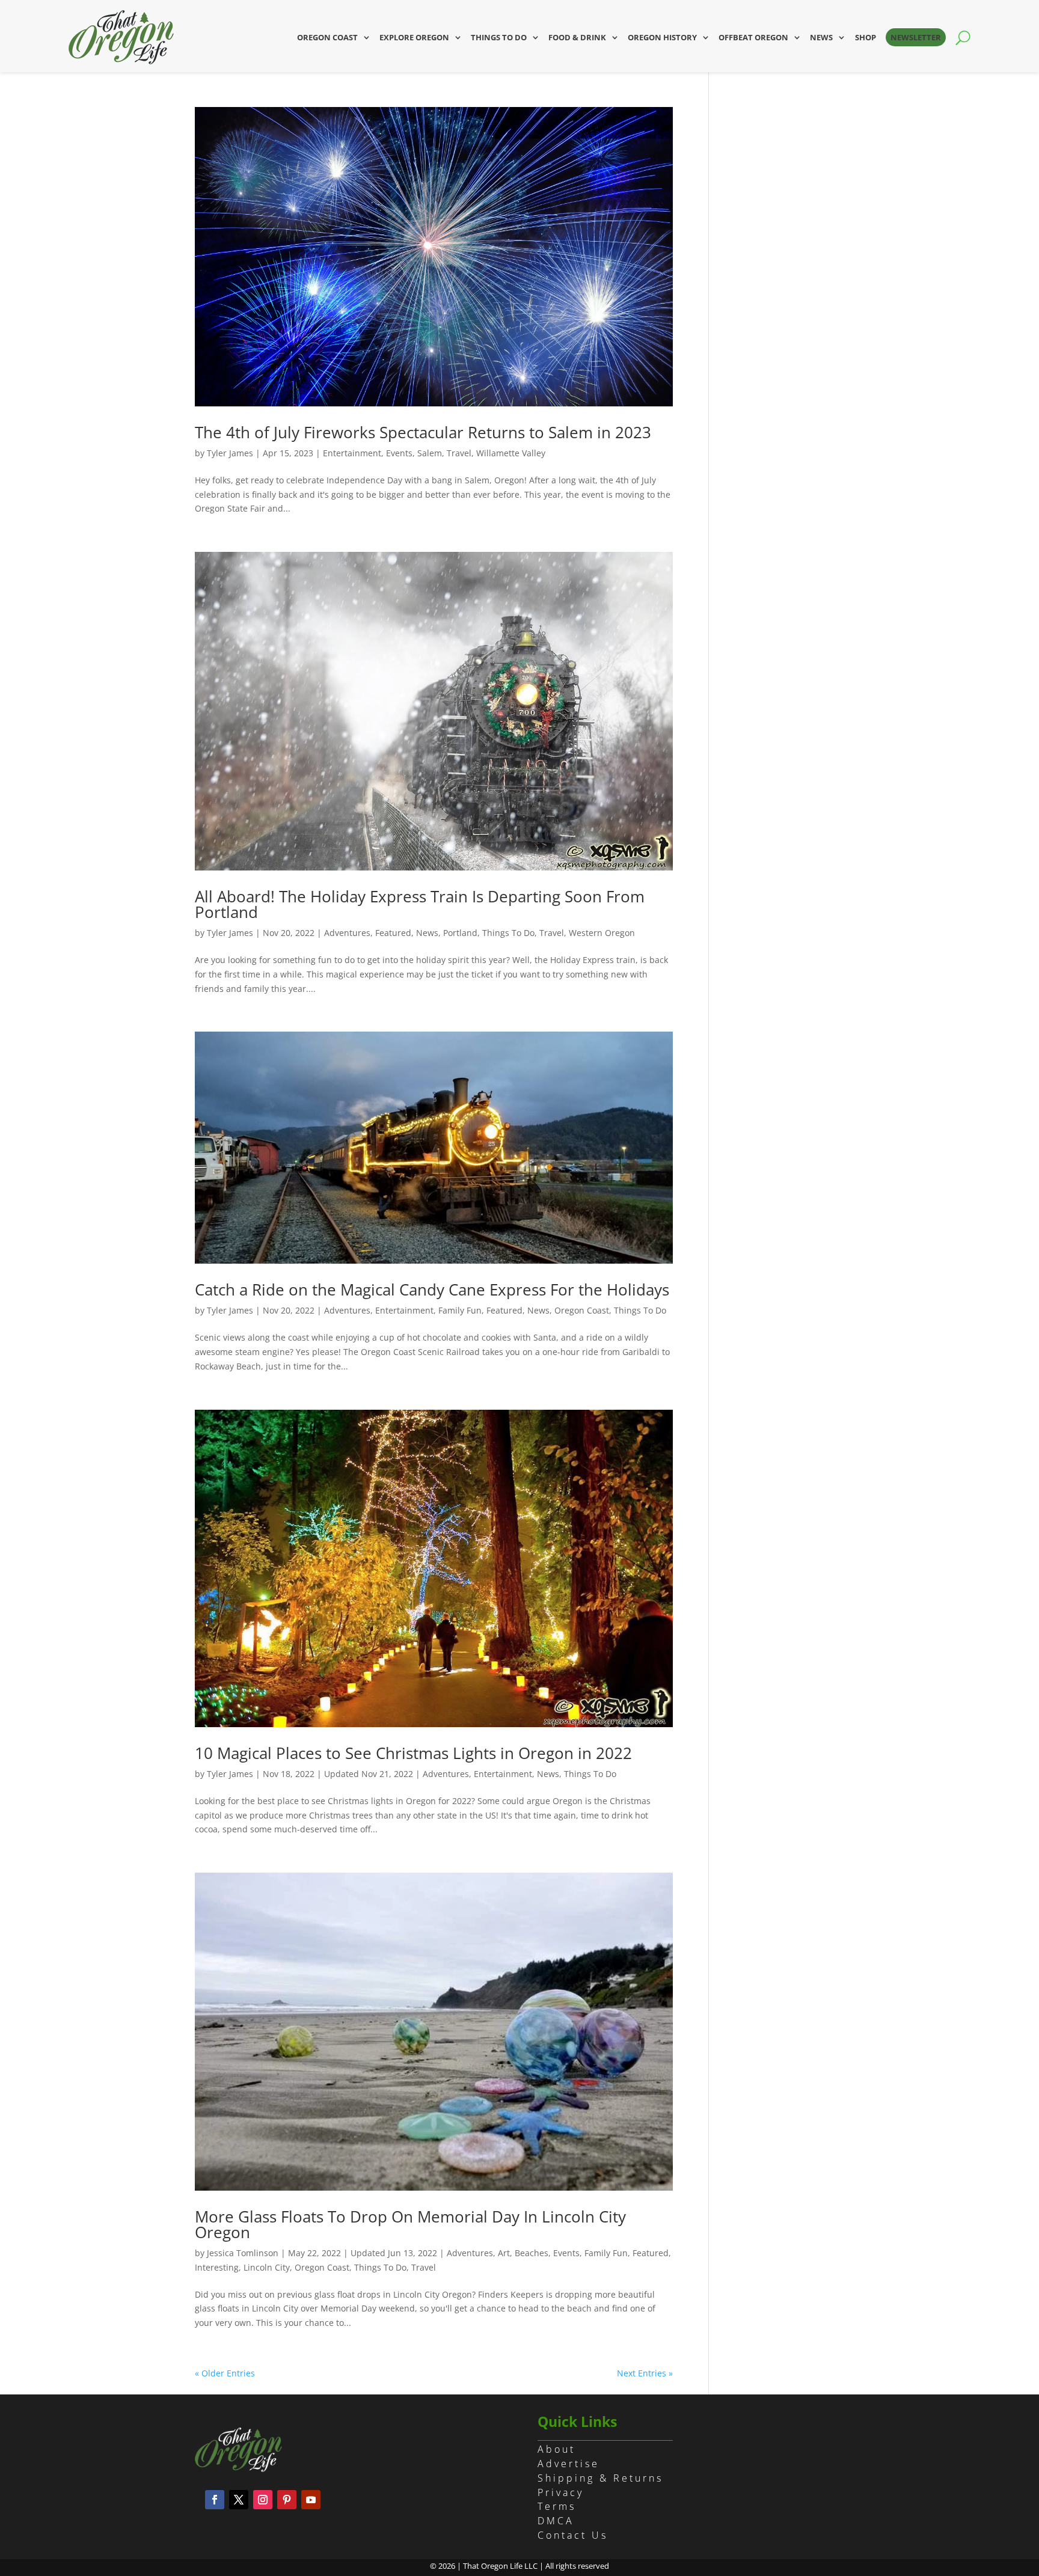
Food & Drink (577, 37)
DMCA (556, 2521)
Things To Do (508, 933)
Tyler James (230, 453)
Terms (557, 2506)
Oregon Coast (327, 37)
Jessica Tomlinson (243, 2253)
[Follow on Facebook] (215, 2500)
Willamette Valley (511, 453)
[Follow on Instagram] (263, 2500)
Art (504, 2253)
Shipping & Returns (600, 2478)
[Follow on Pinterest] (287, 2500)
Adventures (347, 933)
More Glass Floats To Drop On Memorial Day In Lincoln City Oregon (410, 2224)
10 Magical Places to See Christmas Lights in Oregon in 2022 (413, 1753)
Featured (393, 933)
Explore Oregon (414, 37)
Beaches (532, 2253)
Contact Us (573, 2535)
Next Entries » (645, 2373)
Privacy (561, 2492)
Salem (430, 453)
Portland (460, 933)
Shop (866, 37)
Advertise (569, 2464)
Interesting (217, 2267)
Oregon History (662, 37)
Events (399, 453)
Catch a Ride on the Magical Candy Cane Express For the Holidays (432, 1290)
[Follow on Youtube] (311, 2500)
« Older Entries (225, 2373)
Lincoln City (267, 2267)
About (556, 2449)
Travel (459, 453)
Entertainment (352, 453)
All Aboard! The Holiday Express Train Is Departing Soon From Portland (420, 904)
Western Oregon (602, 933)
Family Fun (460, 1310)
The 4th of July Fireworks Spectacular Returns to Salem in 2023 (423, 432)
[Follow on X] (239, 2500)
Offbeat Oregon (753, 37)
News (821, 37)
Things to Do (499, 37)
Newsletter (916, 37)
